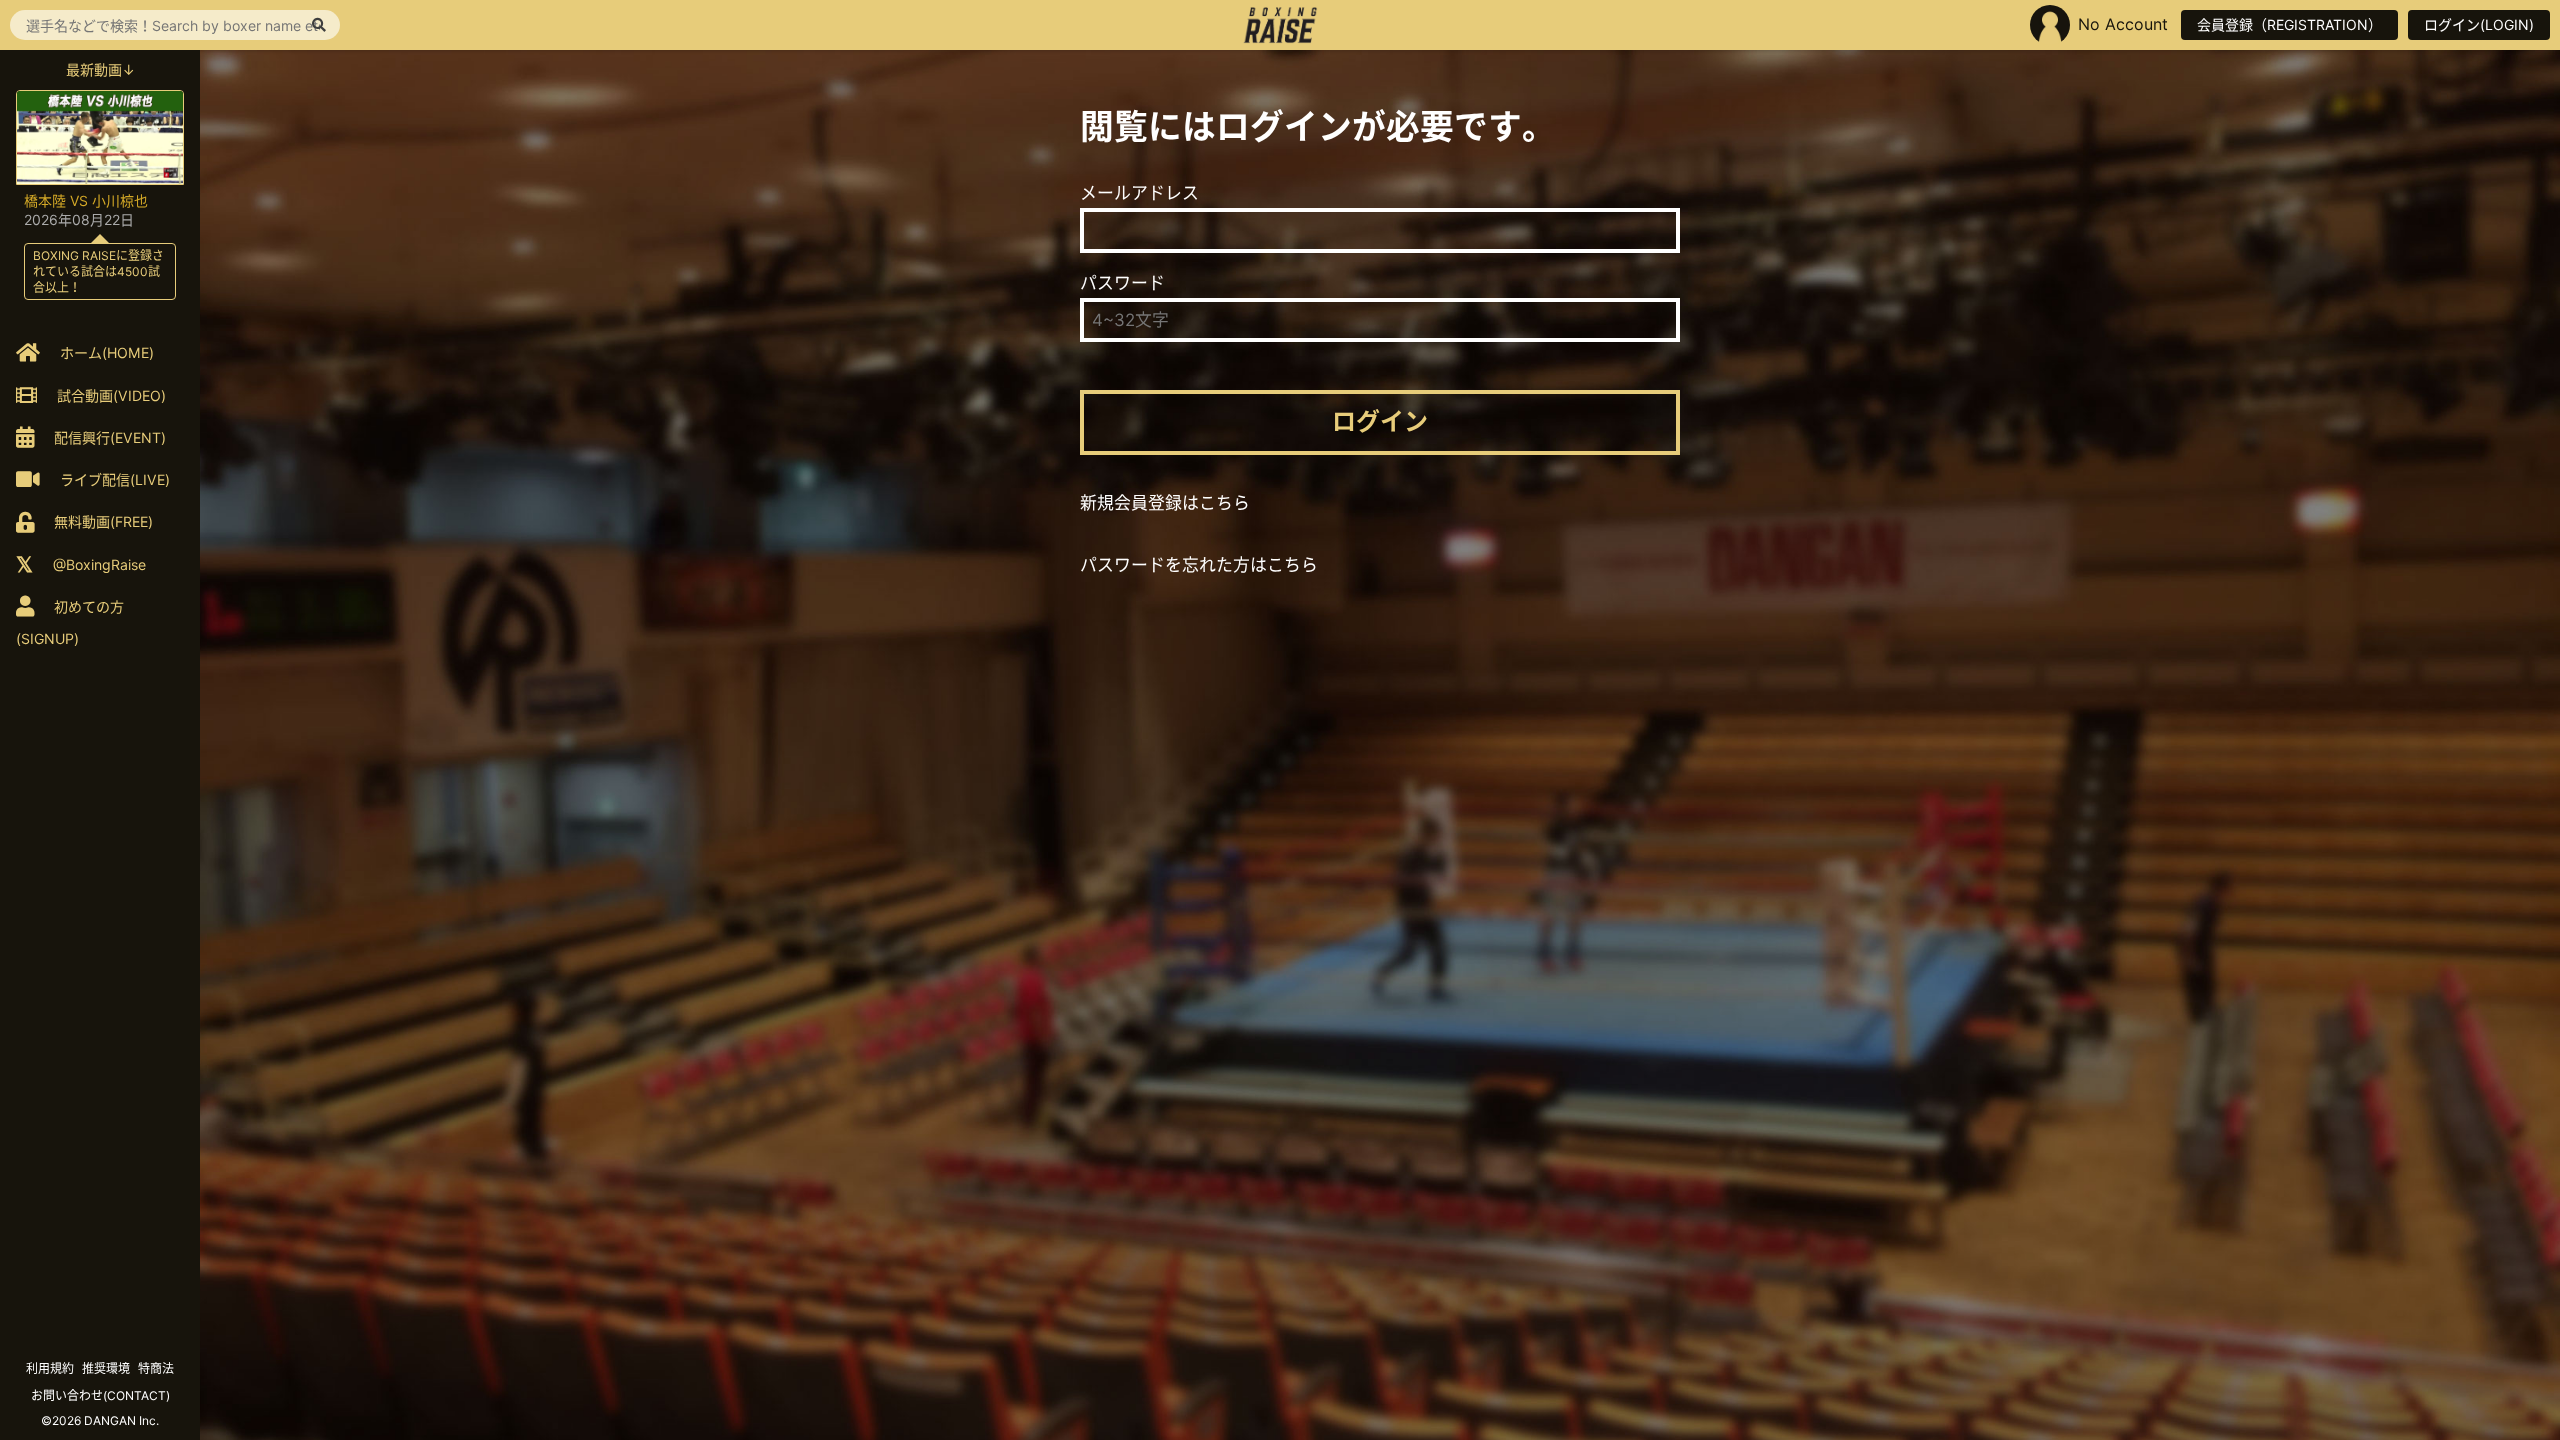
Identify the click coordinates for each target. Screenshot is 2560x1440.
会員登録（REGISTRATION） (2289, 24)
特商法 (156, 1368)
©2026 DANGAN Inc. (100, 1420)
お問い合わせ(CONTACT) (100, 1395)
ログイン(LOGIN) (2479, 24)
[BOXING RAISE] (1280, 25)
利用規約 (50, 1368)
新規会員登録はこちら (1165, 503)
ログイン (1380, 421)
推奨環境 (106, 1368)
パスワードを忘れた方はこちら (1199, 565)
